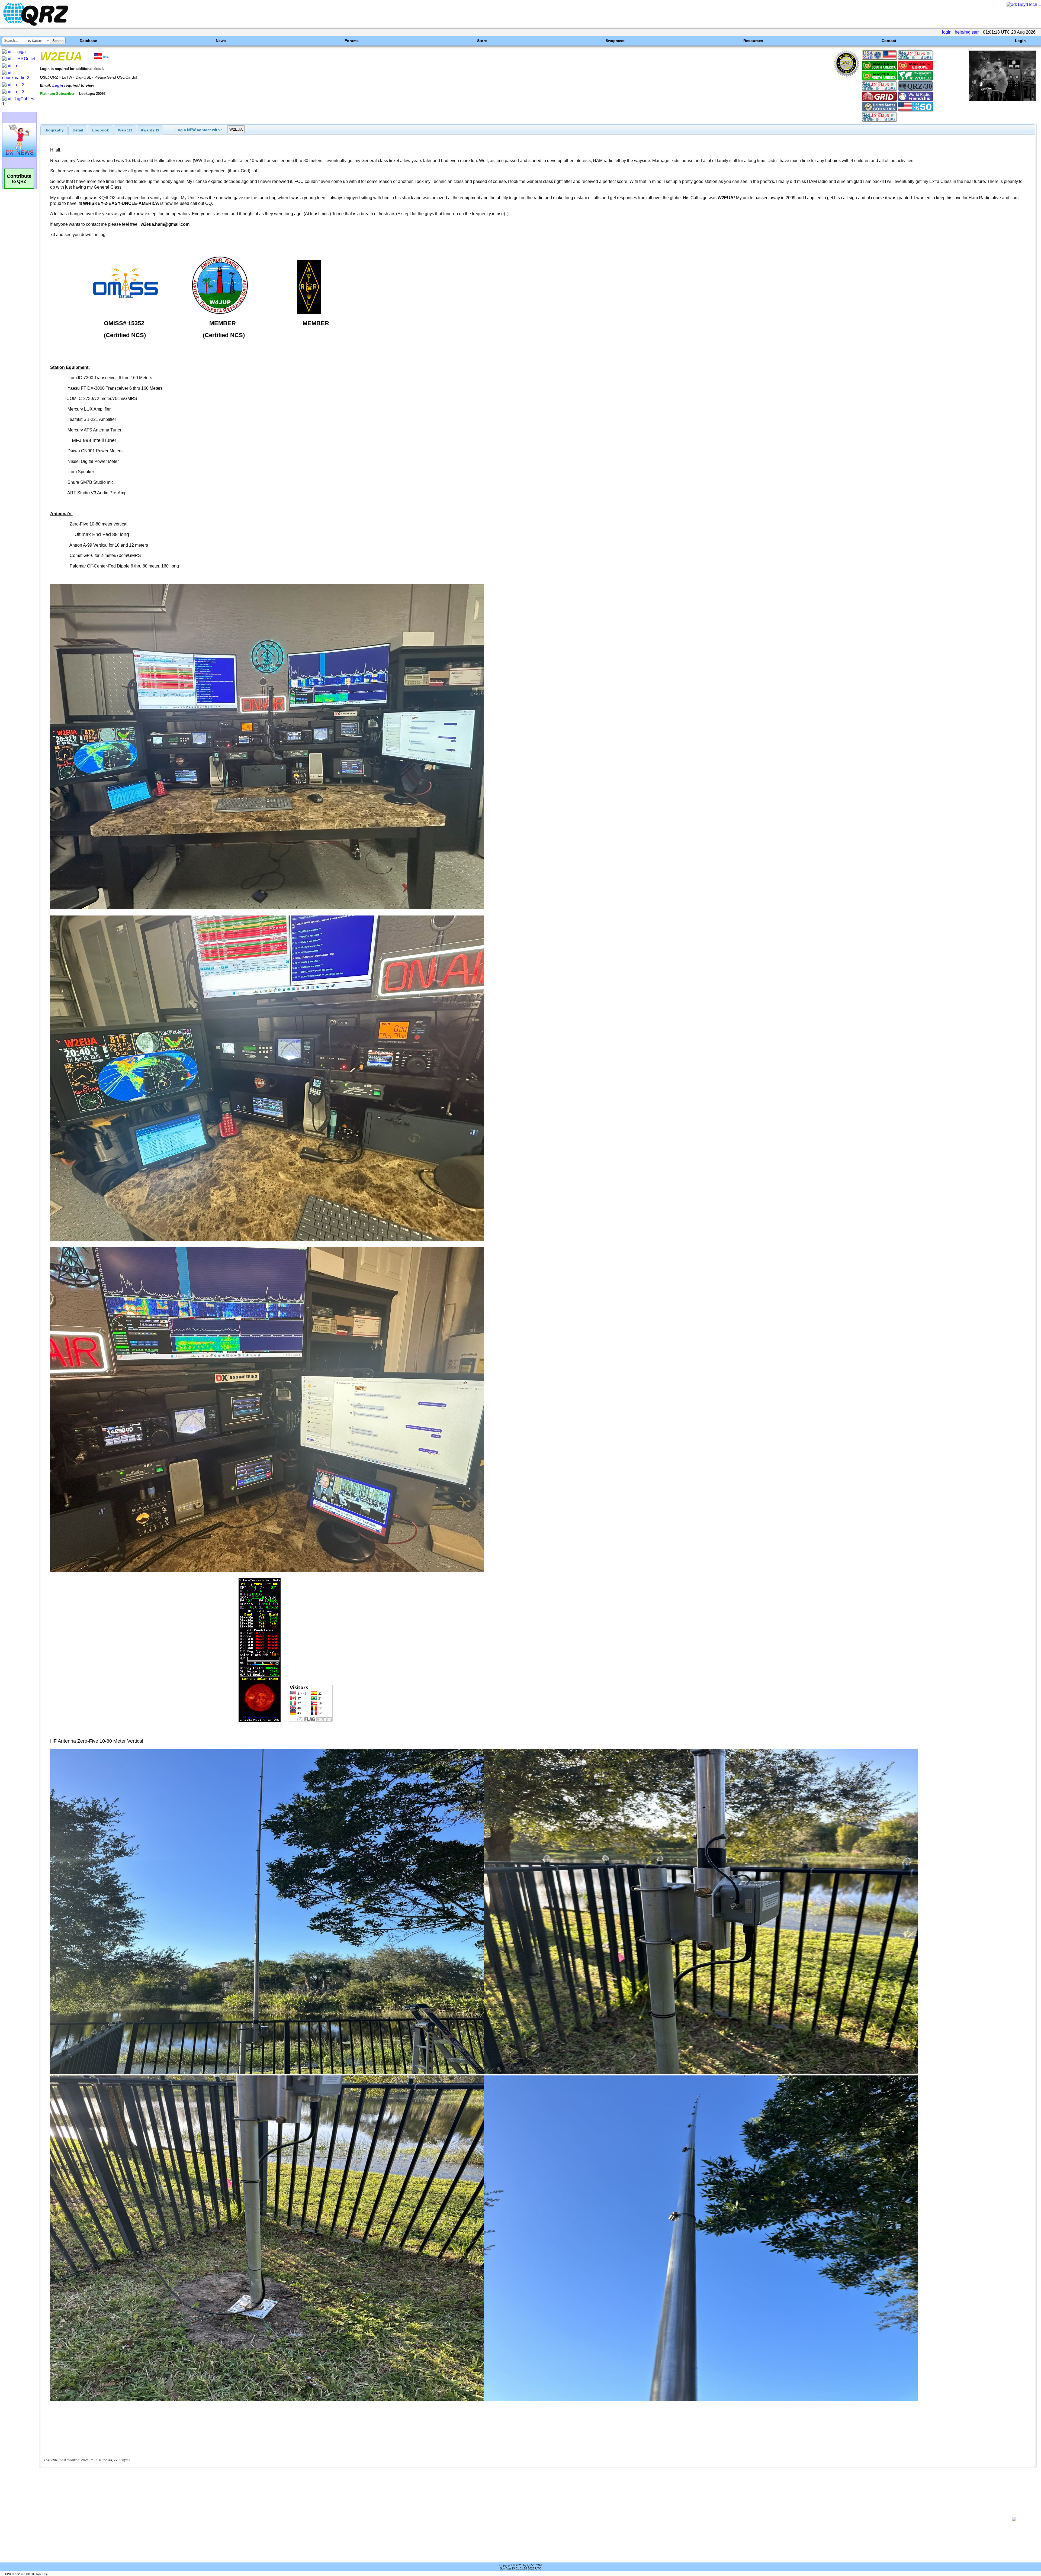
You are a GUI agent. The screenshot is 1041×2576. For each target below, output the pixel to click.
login (947, 32)
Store (482, 41)
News (221, 41)
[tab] (54, 130)
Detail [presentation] (78, 130)
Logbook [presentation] (101, 130)
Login (1020, 41)
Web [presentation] (125, 130)
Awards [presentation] (150, 130)
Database (88, 41)
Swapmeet (615, 41)
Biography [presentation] (54, 130)
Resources (753, 41)
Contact (889, 41)
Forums (352, 41)
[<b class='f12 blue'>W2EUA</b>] (1003, 100)
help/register (967, 32)
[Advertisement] (520, 2519)
